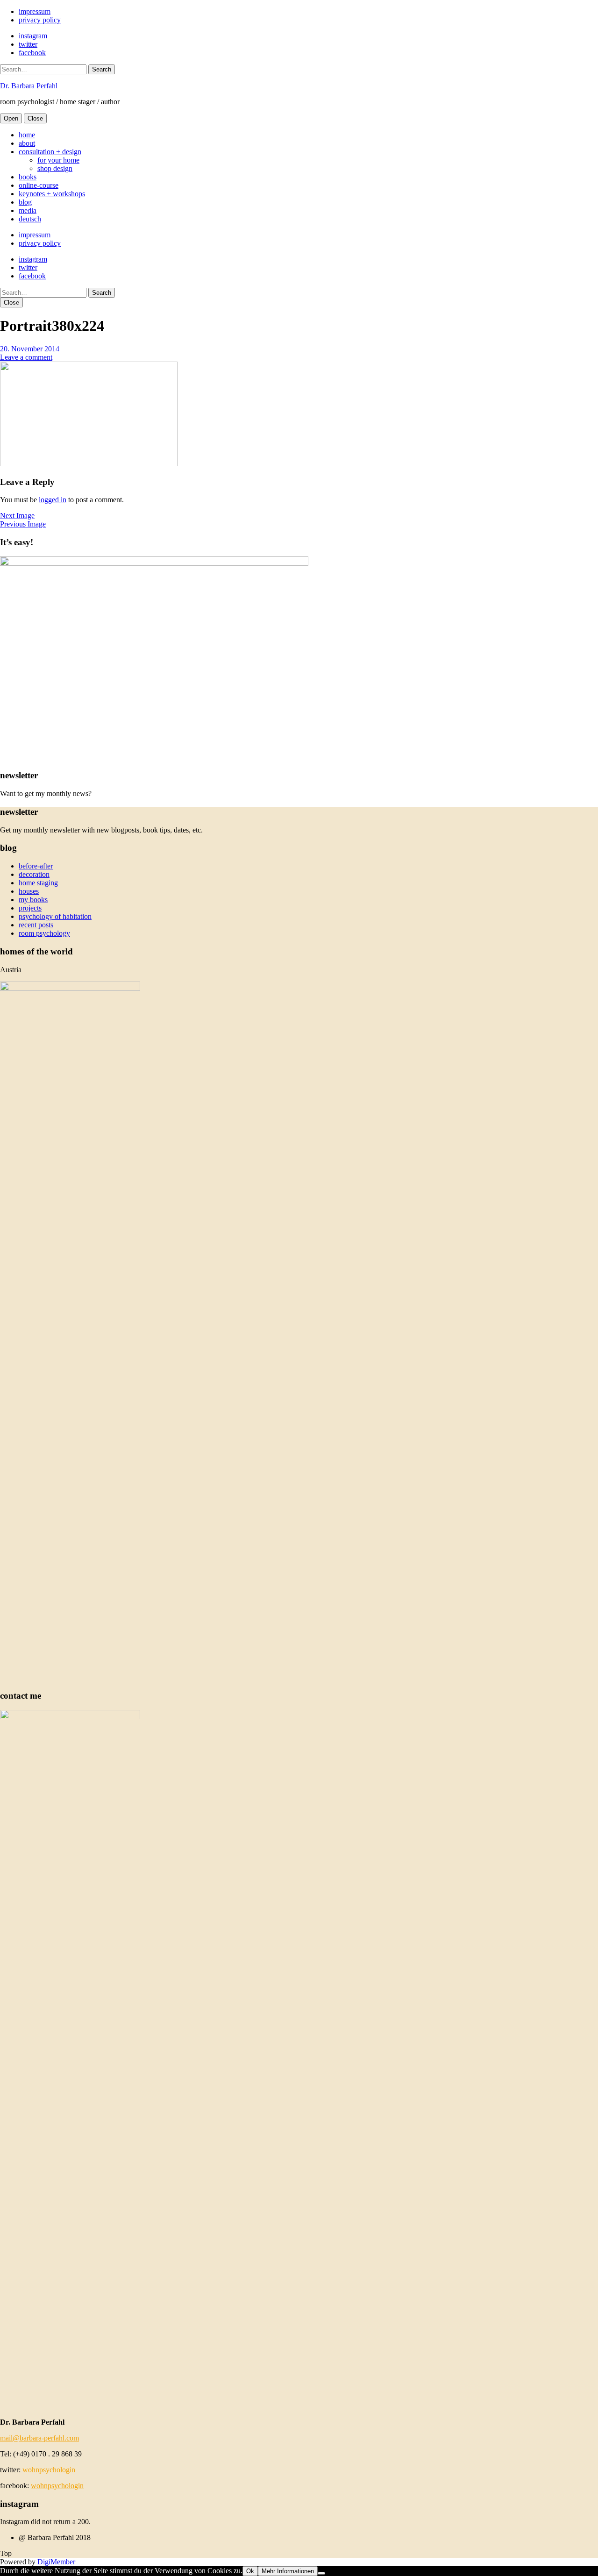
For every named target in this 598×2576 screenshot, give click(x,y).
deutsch (30, 219)
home (27, 135)
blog (25, 202)
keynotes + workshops (52, 194)
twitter (28, 44)
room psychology (44, 933)
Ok (250, 2571)
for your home (58, 160)
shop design (55, 168)
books (28, 177)
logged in (53, 500)
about (27, 143)
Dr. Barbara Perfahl (29, 86)
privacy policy (40, 20)
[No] (321, 2573)
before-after (36, 866)
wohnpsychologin (49, 2470)
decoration (34, 874)
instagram (33, 36)
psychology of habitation (55, 916)
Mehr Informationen (288, 2571)
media (28, 210)
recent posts (36, 925)
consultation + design (50, 152)
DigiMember (56, 2562)
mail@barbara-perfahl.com (39, 2438)
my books (33, 900)
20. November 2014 (30, 349)
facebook (32, 53)
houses (29, 891)
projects (30, 908)
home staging (38, 883)
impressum (35, 11)
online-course (39, 185)
